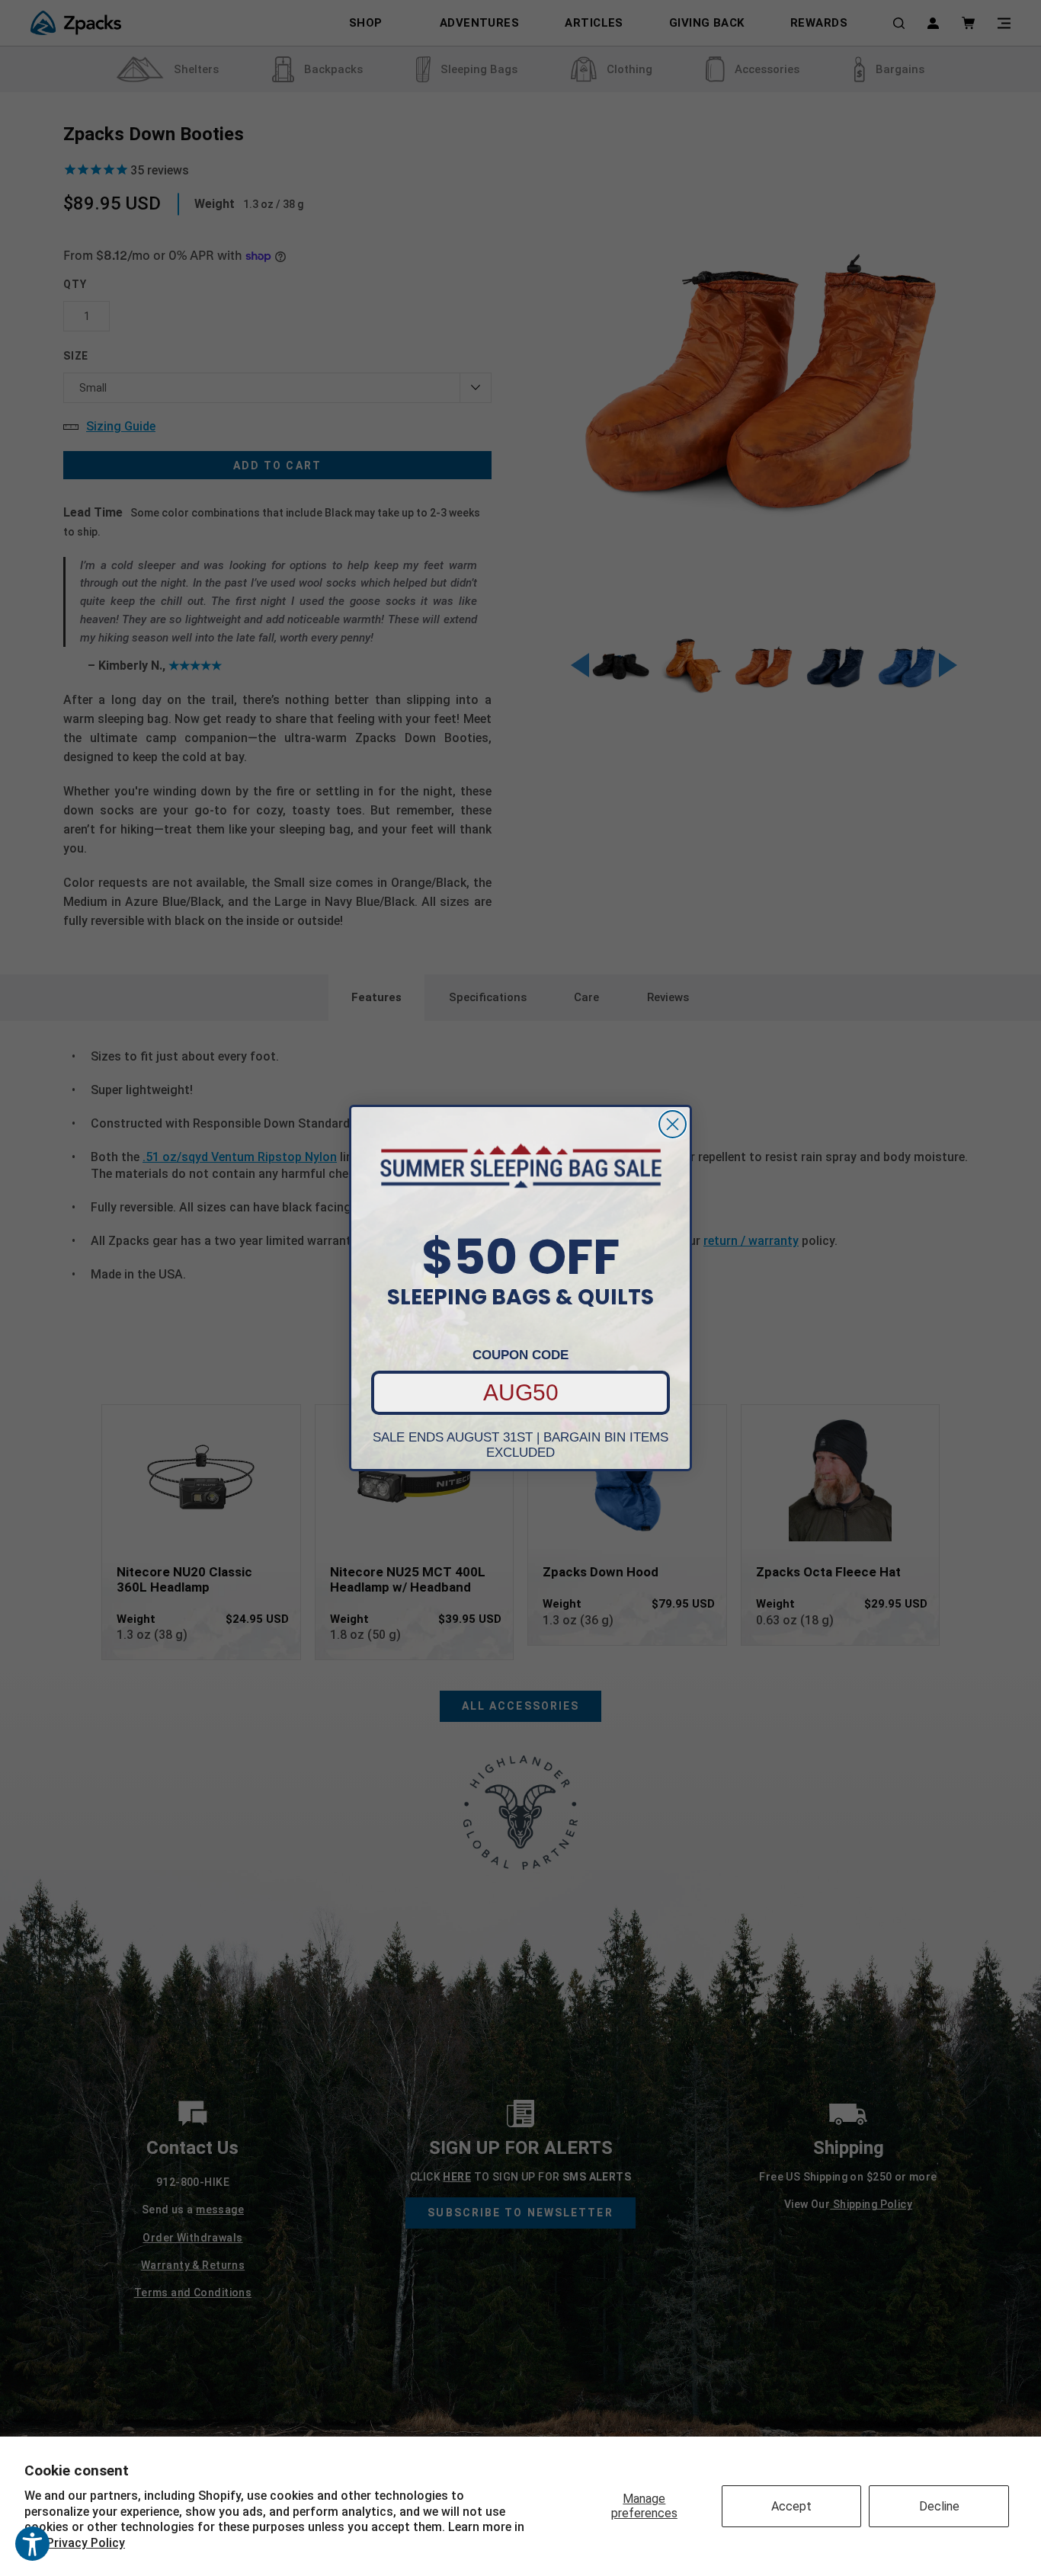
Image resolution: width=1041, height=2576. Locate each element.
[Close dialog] (673, 1124)
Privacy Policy (86, 2543)
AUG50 (521, 1392)
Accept (791, 2506)
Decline (939, 2506)
